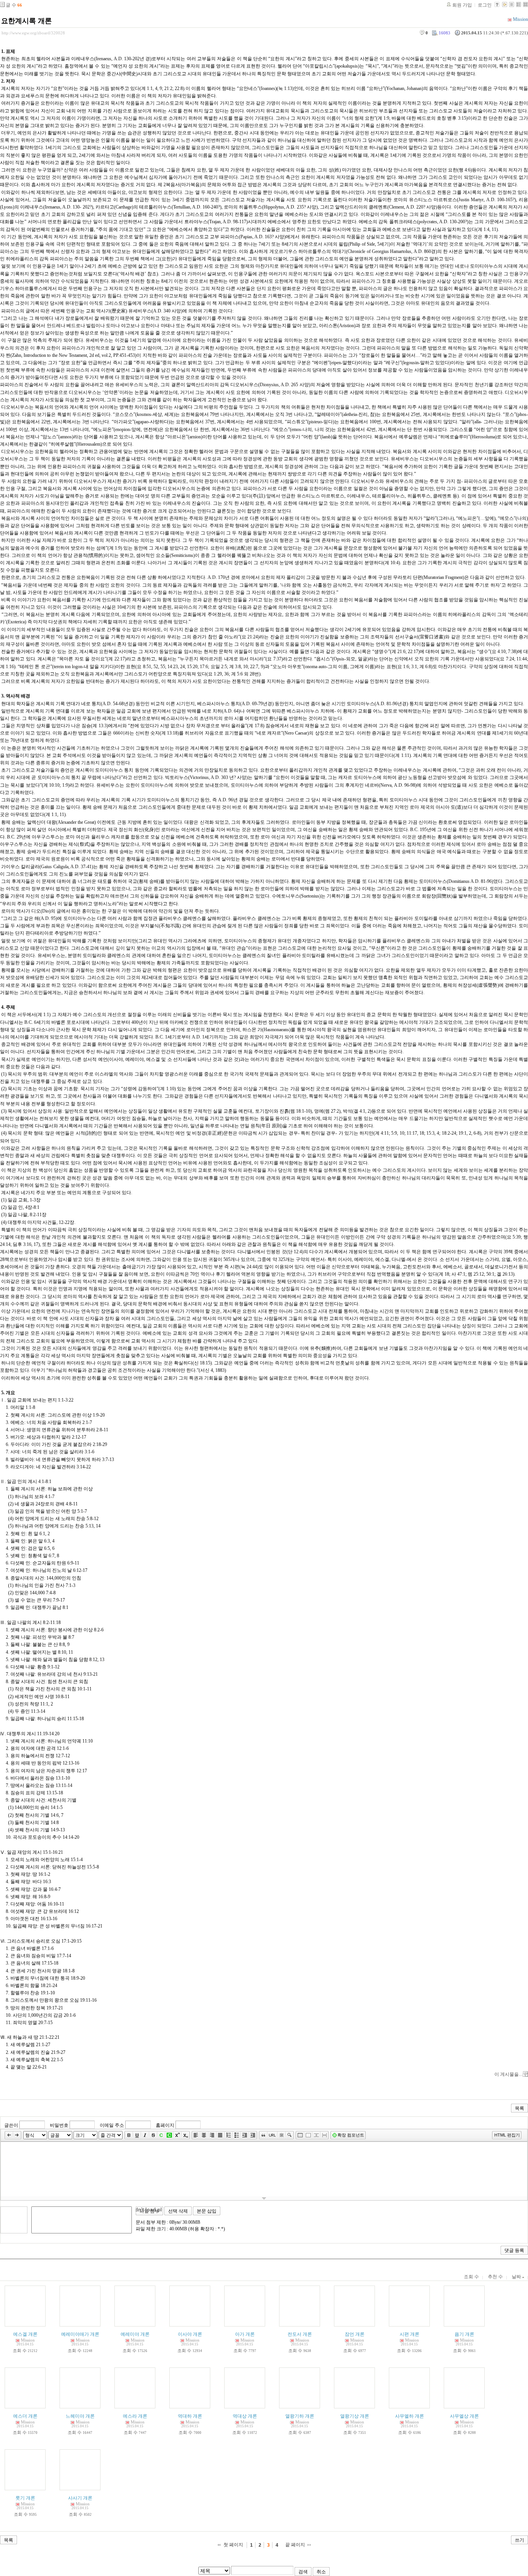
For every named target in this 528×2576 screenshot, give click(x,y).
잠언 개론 (355, 2334)
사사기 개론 (80, 2498)
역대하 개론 (190, 2416)
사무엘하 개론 (410, 2416)
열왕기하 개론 (300, 2416)
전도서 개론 (300, 2334)
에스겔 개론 (25, 2334)
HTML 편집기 (507, 2135)
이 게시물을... (508, 2074)
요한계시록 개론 (26, 21)
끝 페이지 (295, 2545)
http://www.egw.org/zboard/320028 (33, 33)
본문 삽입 (207, 2211)
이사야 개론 (190, 2334)
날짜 (517, 2277)
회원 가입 (462, 5)
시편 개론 (410, 2334)
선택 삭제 (178, 2211)
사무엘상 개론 (464, 2416)
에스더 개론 (25, 2416)
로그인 (485, 5)
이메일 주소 (112, 2125)
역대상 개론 (245, 2416)
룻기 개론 (25, 2498)
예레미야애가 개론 (80, 2334)
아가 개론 (245, 2334)
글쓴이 (11, 2125)
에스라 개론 (135, 2416)
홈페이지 (165, 2125)
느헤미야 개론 (80, 2416)
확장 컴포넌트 (351, 2135)
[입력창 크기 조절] (264, 2198)
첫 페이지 (233, 2545)
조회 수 (471, 2277)
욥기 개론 (464, 2334)
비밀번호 (59, 2125)
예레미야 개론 (135, 2334)
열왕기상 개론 (355, 2416)
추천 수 (495, 2277)
